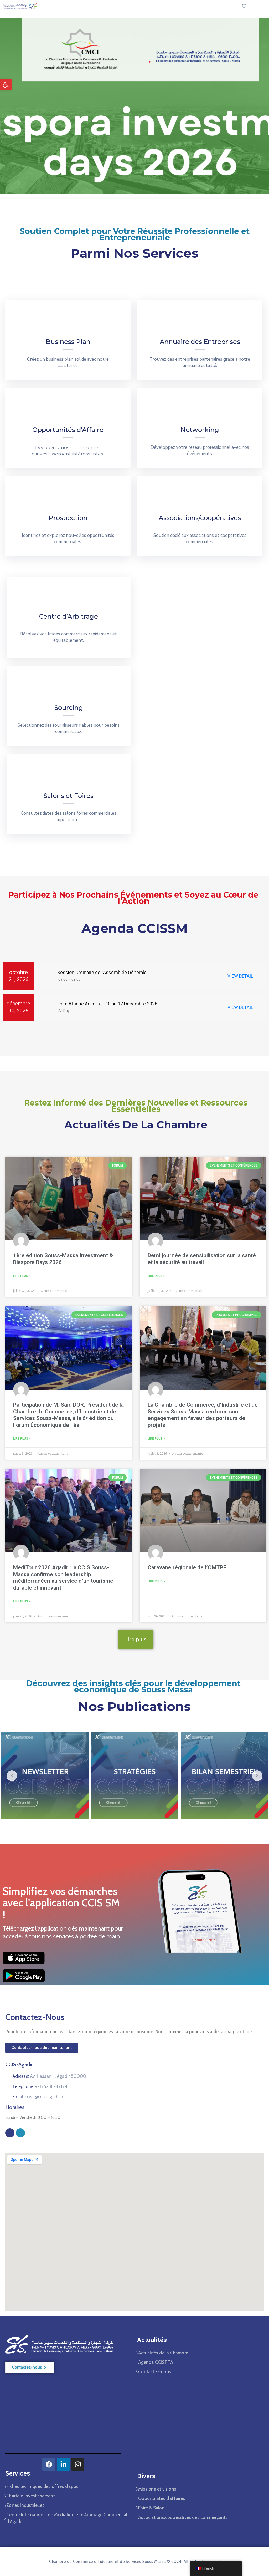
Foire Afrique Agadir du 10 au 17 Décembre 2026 (107, 1004)
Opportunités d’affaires (162, 2498)
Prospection (68, 518)
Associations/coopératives (200, 518)
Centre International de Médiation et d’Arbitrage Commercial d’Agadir (67, 2518)
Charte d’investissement (31, 2496)
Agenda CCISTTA (156, 2362)
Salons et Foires (69, 796)
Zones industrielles (25, 2505)
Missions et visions (157, 2489)
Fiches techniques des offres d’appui (43, 2486)
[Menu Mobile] (257, 6)
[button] (6, 85)
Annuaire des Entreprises (200, 342)
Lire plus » (22, 1276)
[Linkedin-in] (63, 2464)
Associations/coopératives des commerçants (183, 2517)
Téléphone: (40, 2086)
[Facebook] (49, 2464)
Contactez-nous (155, 2372)
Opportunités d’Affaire (68, 430)
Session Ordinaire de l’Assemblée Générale (101, 972)
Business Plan (68, 342)
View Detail (240, 976)
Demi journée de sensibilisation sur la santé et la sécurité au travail (202, 1259)
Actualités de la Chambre (163, 2353)
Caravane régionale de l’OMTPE (187, 1567)
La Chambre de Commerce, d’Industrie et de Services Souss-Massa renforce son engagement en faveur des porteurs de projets (203, 1415)
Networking (200, 430)
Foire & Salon (151, 2508)
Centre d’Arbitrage (69, 616)
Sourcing (69, 708)
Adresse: (49, 2076)
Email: (40, 2097)
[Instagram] (20, 2133)
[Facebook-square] (10, 2133)
